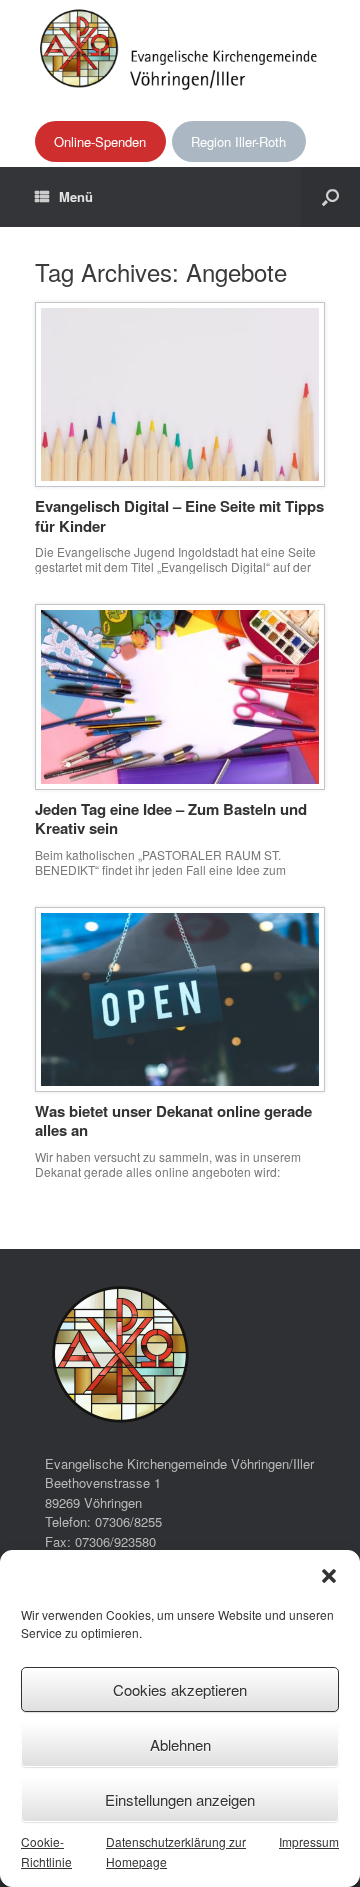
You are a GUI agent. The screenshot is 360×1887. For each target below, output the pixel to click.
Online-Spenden (100, 141)
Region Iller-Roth (238, 141)
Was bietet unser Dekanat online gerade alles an (173, 1121)
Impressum (309, 1841)
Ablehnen (180, 1744)
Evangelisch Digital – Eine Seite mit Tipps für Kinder (179, 516)
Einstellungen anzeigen (180, 1799)
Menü (76, 196)
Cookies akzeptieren (180, 1689)
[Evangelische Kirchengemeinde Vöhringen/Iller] (180, 48)
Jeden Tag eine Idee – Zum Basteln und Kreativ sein (171, 819)
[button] (329, 1576)
